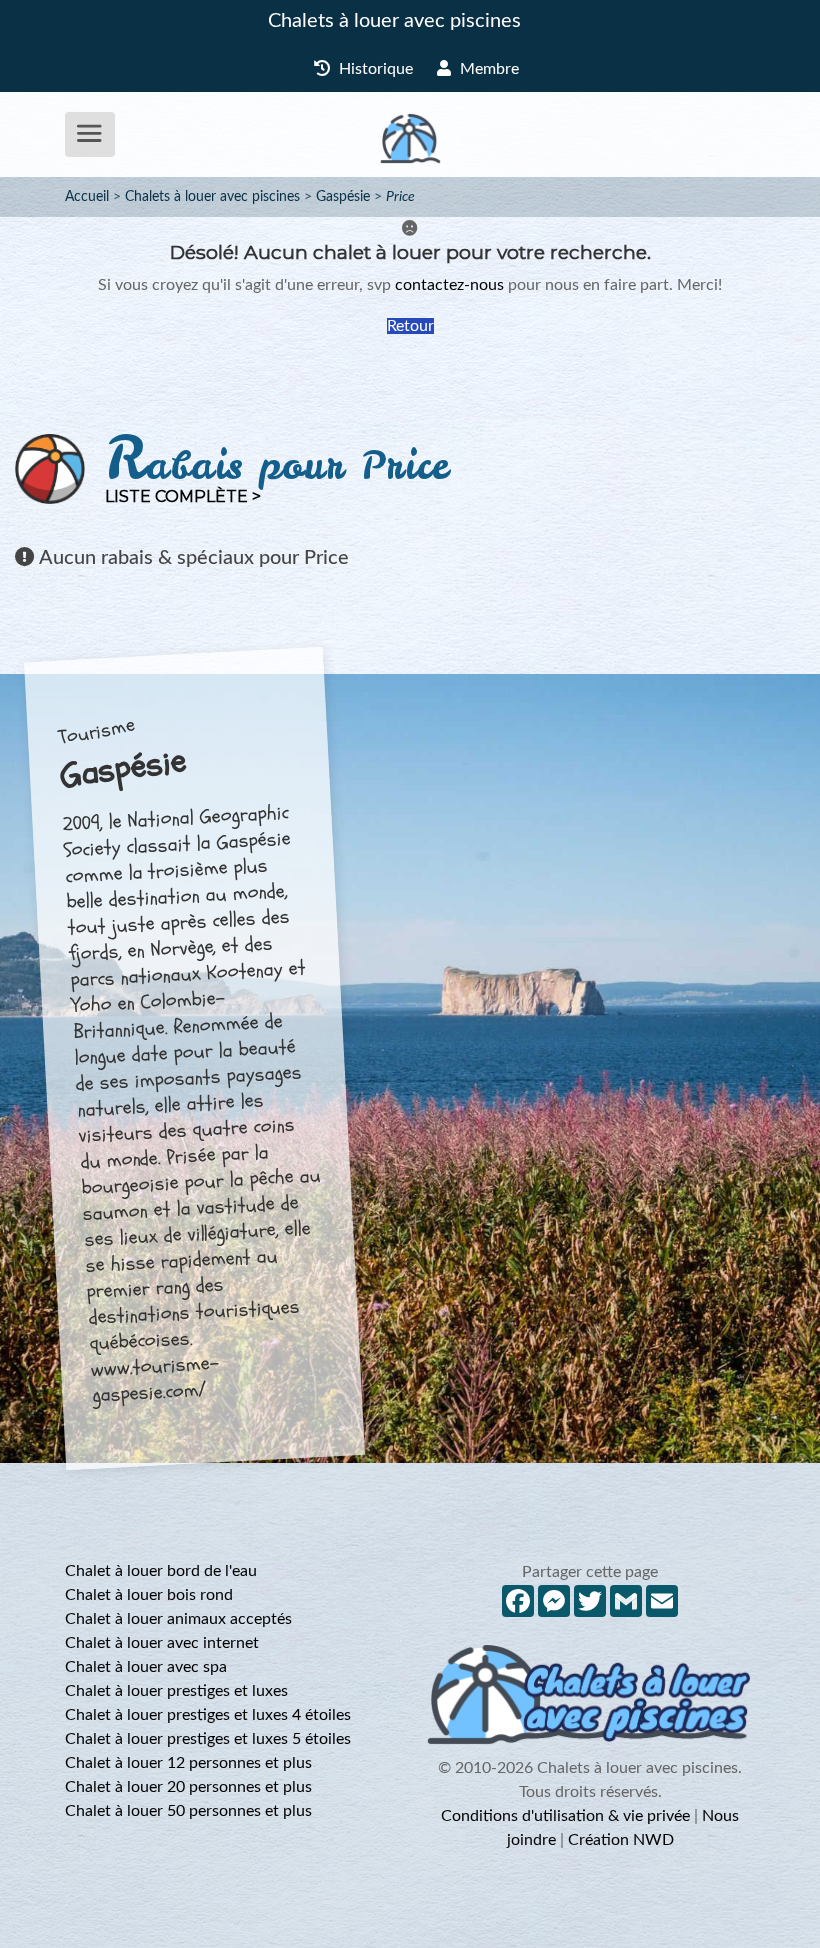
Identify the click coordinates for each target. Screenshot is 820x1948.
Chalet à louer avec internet (162, 1643)
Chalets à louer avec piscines (394, 21)
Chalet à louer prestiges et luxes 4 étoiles (208, 1715)
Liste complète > (183, 496)
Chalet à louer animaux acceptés (178, 1619)
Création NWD (621, 1840)
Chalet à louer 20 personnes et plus (188, 1787)
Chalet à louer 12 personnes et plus (188, 1763)
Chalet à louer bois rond (149, 1595)
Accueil (87, 197)
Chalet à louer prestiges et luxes (176, 1691)
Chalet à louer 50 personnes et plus (188, 1811)
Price (400, 197)
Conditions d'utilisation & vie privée (565, 1816)
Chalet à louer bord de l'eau (161, 1571)
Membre (487, 69)
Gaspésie (343, 197)
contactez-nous (449, 285)
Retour (410, 326)
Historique (374, 69)
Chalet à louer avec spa (146, 1667)
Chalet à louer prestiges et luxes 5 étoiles (208, 1739)
